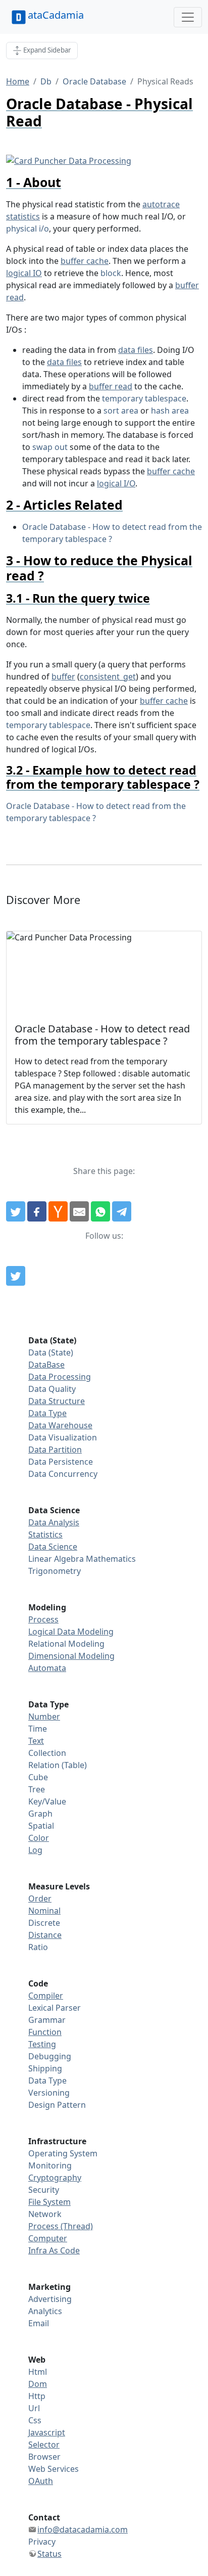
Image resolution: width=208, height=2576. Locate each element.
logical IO (24, 273)
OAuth (41, 2481)
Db (46, 81)
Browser (44, 2457)
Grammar (47, 2020)
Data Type (47, 1413)
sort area (121, 411)
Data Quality (52, 1389)
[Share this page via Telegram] (122, 1211)
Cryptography (55, 2178)
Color (39, 1838)
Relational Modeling (66, 1644)
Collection (47, 1753)
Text (36, 1741)
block (111, 273)
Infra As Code (54, 2250)
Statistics (45, 1534)
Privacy (42, 2542)
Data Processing (60, 1377)
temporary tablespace (144, 398)
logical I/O (116, 483)
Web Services (54, 2469)
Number (44, 1716)
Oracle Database (94, 81)
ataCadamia (56, 15)
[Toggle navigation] (188, 17)
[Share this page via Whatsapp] (100, 1211)
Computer (48, 2238)
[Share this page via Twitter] (16, 1211)
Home (18, 81)
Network (45, 2214)
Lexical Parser (55, 2008)
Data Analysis (54, 1522)
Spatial (41, 1826)
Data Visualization (63, 1437)
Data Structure (57, 1401)
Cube (38, 1777)
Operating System (63, 2153)
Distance (45, 1935)
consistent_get (108, 676)
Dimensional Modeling (71, 1656)
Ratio (38, 1947)
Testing (42, 2044)
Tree (37, 1789)
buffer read (111, 386)
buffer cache (85, 261)
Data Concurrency (63, 1474)
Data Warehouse (60, 1425)
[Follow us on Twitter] (16, 1276)
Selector (44, 2445)
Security (44, 2190)
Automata (47, 1668)
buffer (63, 676)
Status (49, 2554)
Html (38, 2372)
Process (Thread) (61, 2226)
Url (34, 2408)
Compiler (46, 1996)
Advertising (50, 2299)
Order (40, 1899)
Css (35, 2420)
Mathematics (111, 1559)
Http (37, 2396)
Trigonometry (55, 1571)
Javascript (47, 2432)
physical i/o (28, 229)
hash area (170, 411)
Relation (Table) (58, 1765)
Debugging (50, 2056)
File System (49, 2202)
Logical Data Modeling (71, 1632)
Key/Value (47, 1801)
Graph (40, 1814)
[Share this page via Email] (79, 1211)
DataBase (46, 1365)
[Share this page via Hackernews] (58, 1211)
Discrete (44, 1923)
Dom (38, 2384)
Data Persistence (61, 1462)
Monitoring (50, 2165)
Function (45, 2032)
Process (43, 1619)
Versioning (49, 2093)
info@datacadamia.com (83, 2529)
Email (39, 2323)
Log (35, 1850)
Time (38, 1729)
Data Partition (55, 1450)
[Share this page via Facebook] (37, 1211)
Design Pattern (57, 2105)
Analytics (45, 2311)
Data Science (53, 1547)
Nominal (44, 1911)
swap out (50, 447)
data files (136, 350)
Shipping (45, 2068)
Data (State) (51, 1352)
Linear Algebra (56, 1559)
